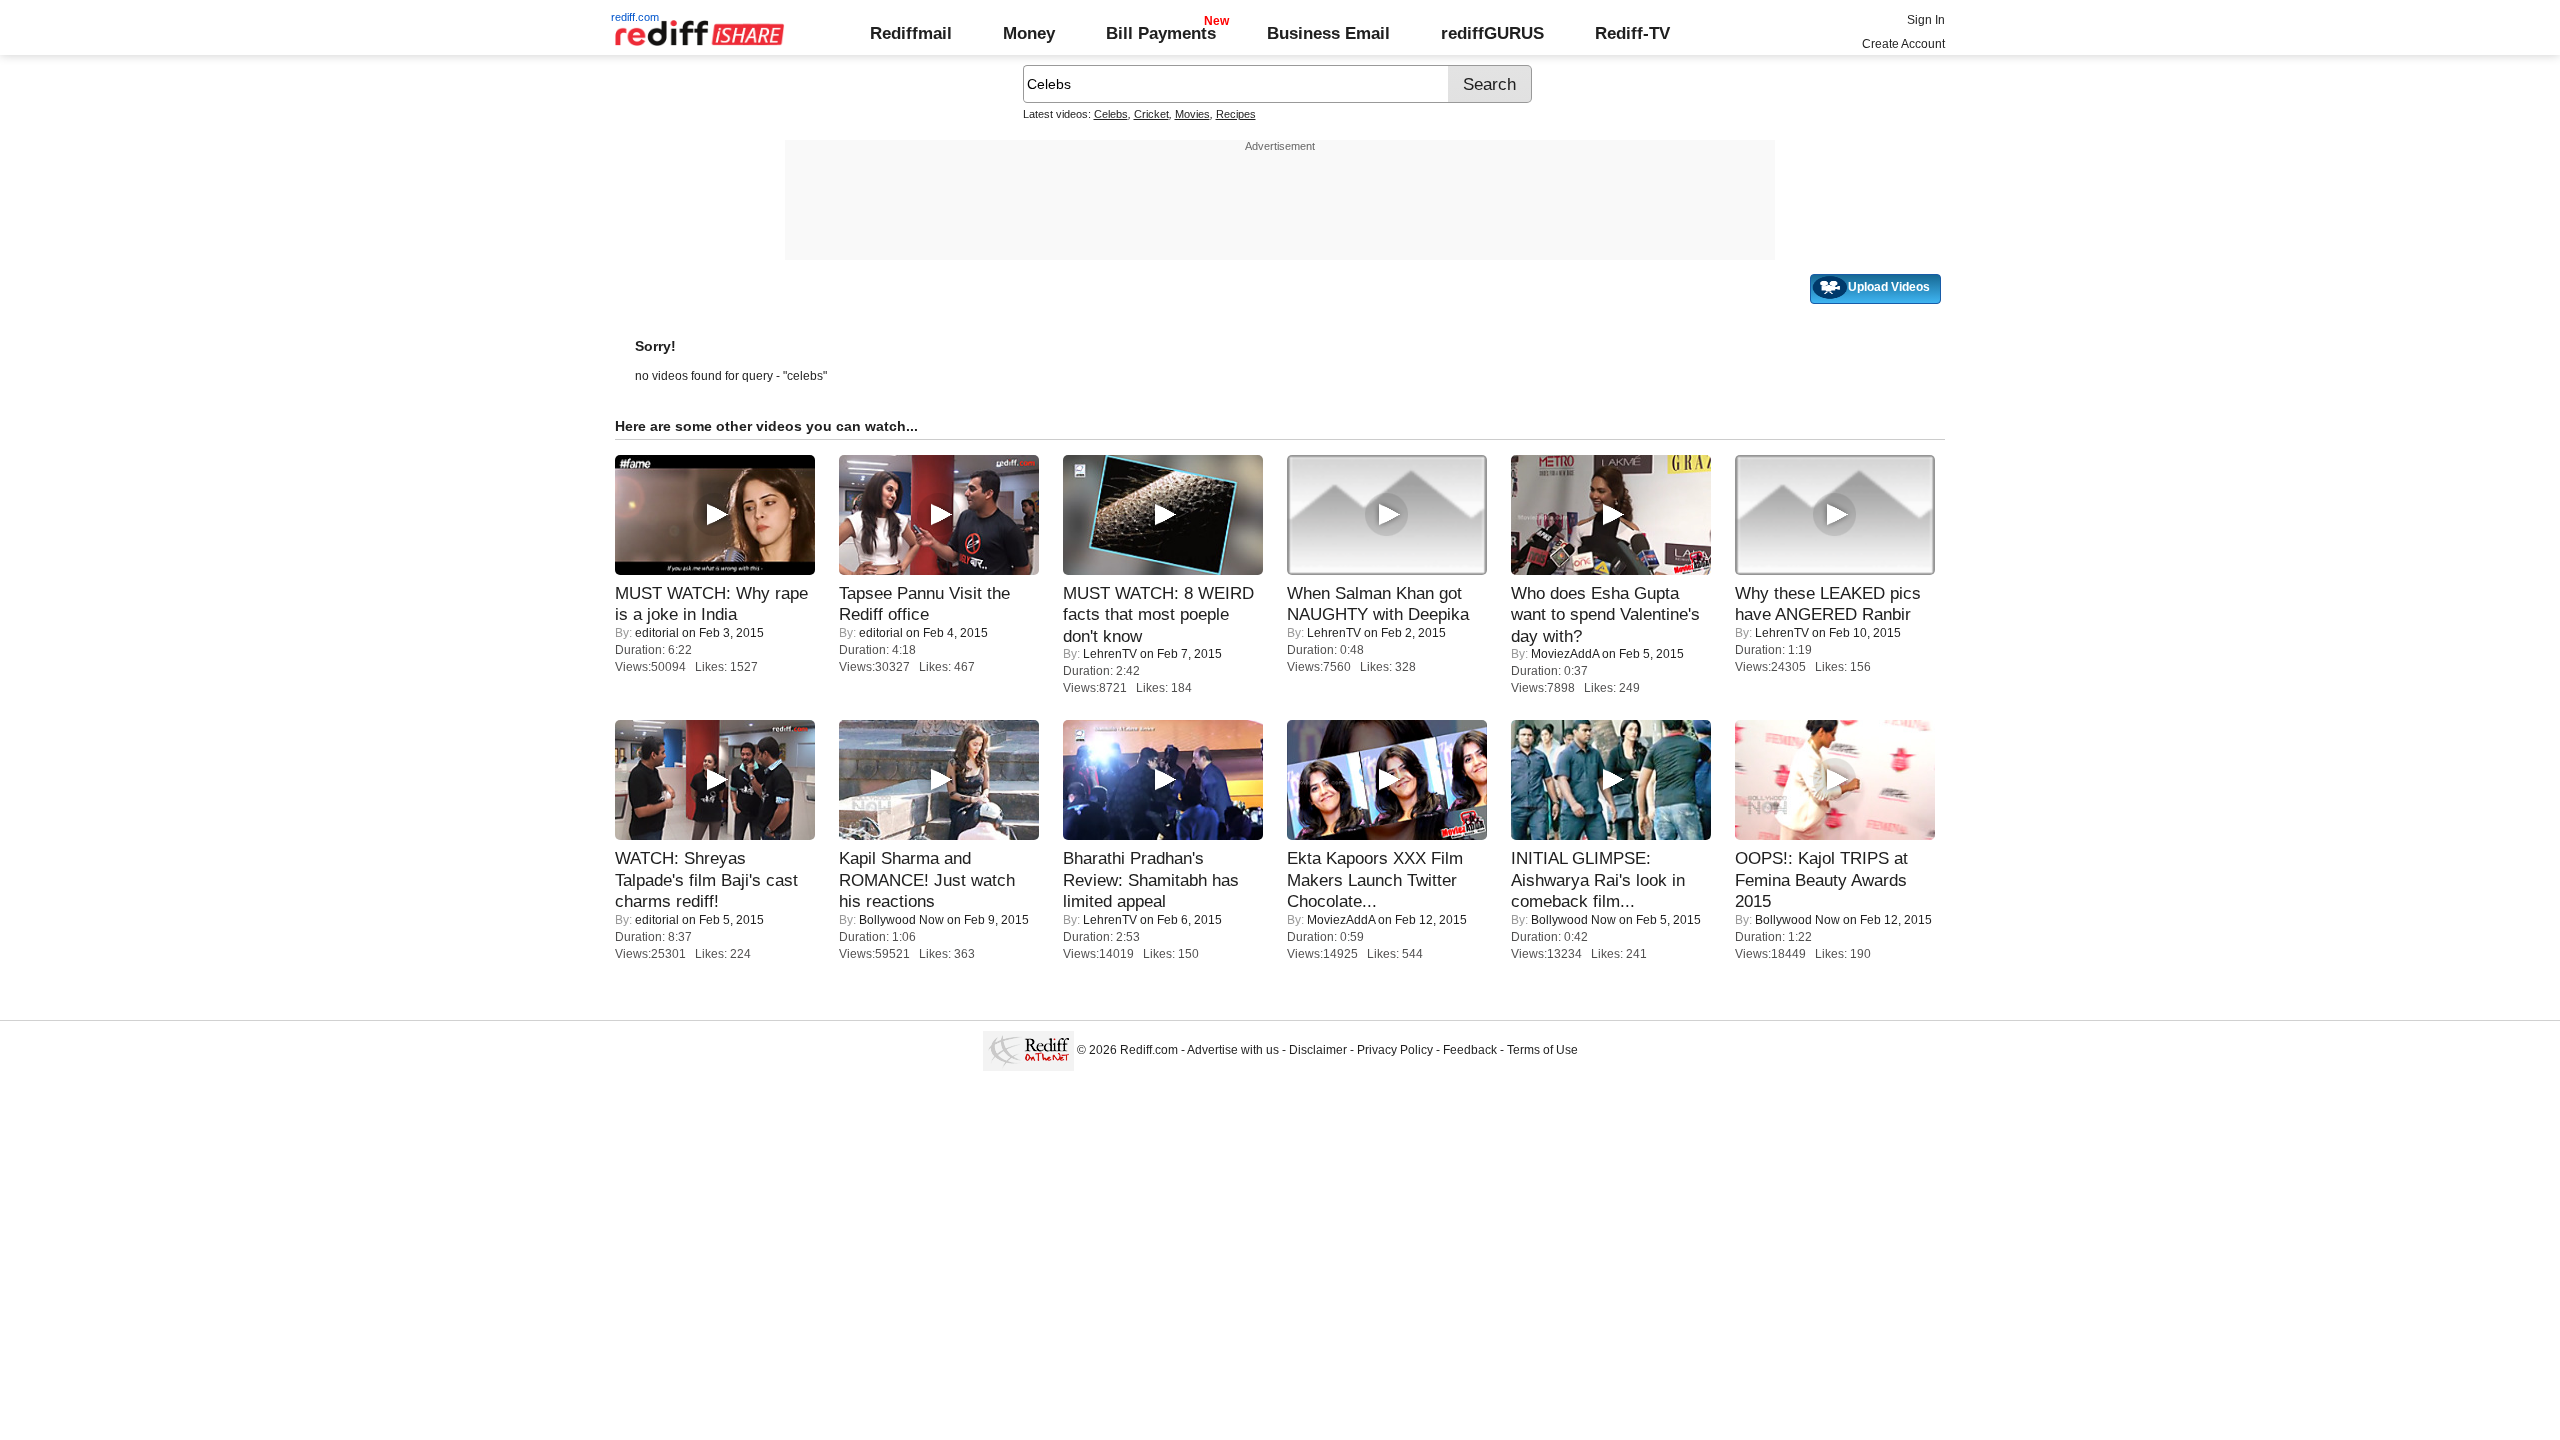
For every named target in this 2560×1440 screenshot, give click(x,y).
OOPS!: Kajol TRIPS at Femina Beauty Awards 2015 (1821, 879)
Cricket (1151, 114)
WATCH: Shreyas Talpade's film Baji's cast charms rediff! (706, 879)
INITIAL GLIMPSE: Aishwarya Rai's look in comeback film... (1598, 879)
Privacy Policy (1395, 1050)
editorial (657, 633)
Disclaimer (1318, 1050)
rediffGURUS (1492, 33)
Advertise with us (1233, 1050)
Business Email (1328, 33)
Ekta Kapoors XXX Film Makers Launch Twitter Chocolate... (1375, 879)
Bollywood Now (901, 920)
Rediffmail (911, 33)
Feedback (1470, 1050)
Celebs (1111, 114)
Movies (1192, 114)
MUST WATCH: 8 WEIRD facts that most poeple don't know (1158, 614)
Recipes (1236, 114)
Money (1029, 33)
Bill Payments (1161, 33)
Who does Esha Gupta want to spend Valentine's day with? (1605, 614)
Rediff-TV (1632, 33)
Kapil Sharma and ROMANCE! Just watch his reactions (927, 879)
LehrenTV (1110, 654)
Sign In (1926, 20)
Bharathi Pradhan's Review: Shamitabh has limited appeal (1151, 879)
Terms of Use (1542, 1050)
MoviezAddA (1565, 654)
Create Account (1903, 44)
